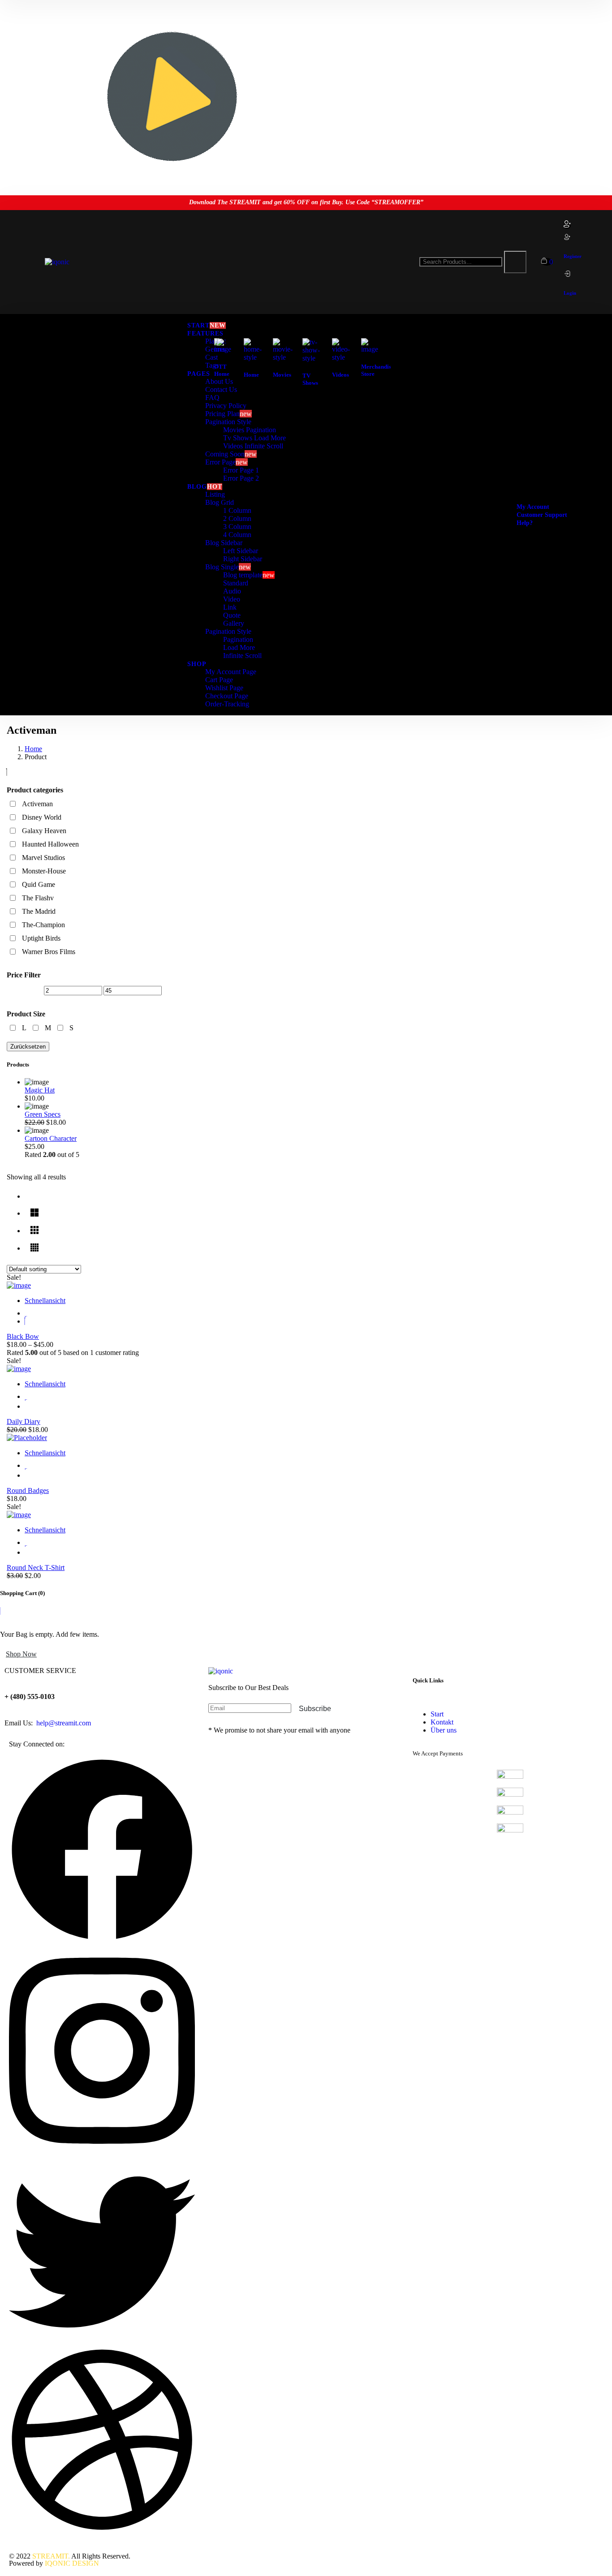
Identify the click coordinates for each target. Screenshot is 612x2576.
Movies (282, 375)
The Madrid (39, 911)
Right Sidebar (243, 559)
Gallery (234, 623)
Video (232, 599)
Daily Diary (24, 1421)
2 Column (237, 518)
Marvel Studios (43, 858)
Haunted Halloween (50, 844)
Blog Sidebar (224, 543)
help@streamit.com (63, 1723)
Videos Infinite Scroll (253, 446)
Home (251, 375)
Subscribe (315, 1709)
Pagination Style (228, 422)
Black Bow (23, 1336)
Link (230, 607)
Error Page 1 (241, 470)
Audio (232, 591)
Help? (525, 523)
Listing (215, 494)
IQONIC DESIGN (72, 2563)
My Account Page (231, 672)
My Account (533, 507)
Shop (197, 664)
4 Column (237, 535)
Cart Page (219, 680)
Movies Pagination (250, 430)
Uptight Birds (41, 938)
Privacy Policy (226, 406)
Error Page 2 (241, 478)
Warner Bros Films (49, 952)
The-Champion (43, 925)
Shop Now (21, 1654)
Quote (232, 615)
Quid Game (39, 884)
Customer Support (542, 515)
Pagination (238, 639)
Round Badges (28, 1490)
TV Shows (310, 379)
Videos (340, 375)
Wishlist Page (224, 688)
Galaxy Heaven (44, 831)
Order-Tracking (227, 704)
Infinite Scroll (242, 656)
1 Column (237, 510)
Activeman (37, 804)
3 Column (237, 527)
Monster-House (44, 871)
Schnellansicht (45, 1301)
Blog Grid (220, 502)
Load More (239, 647)
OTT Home (222, 370)
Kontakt (442, 1722)
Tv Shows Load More (254, 438)
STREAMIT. (51, 2556)
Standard (236, 583)
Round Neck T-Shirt (36, 1568)
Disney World (42, 817)
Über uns (444, 1730)
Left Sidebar (241, 551)
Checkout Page (227, 696)
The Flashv (38, 898)
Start (437, 1714)
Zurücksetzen (28, 1047)
